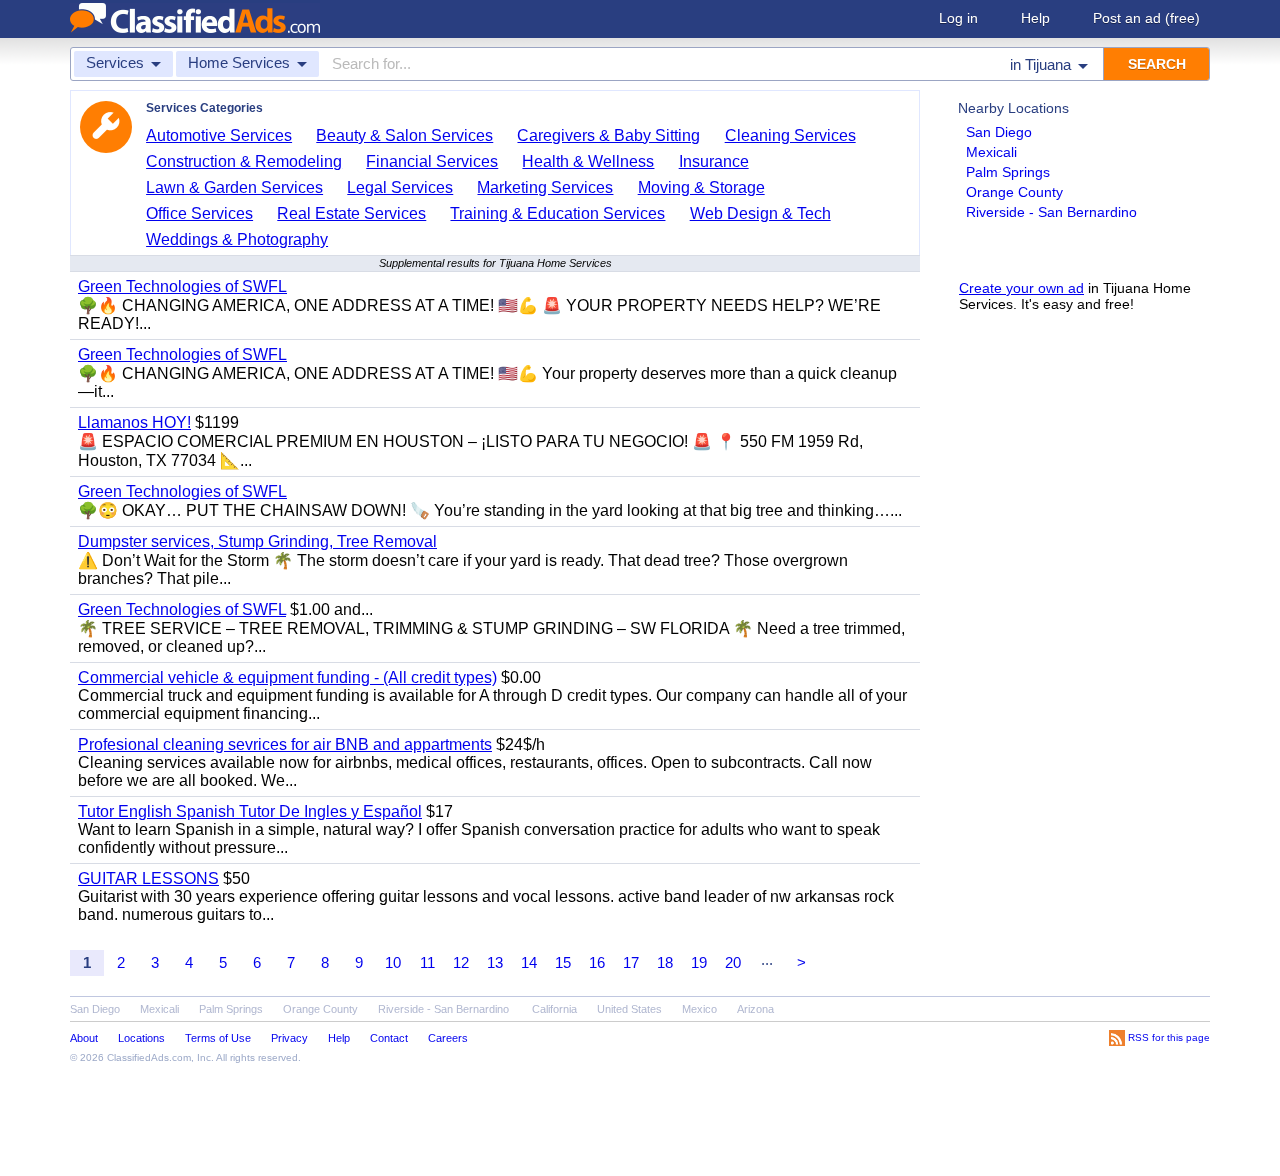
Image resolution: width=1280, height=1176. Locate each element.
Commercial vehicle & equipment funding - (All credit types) (287, 677)
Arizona (755, 1009)
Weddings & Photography (237, 239)
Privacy (289, 1038)
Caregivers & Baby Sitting (608, 135)
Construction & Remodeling (244, 161)
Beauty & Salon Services (404, 135)
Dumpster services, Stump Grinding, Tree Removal (257, 541)
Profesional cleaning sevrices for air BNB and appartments (285, 744)
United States (629, 1009)
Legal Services (400, 187)
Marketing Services (545, 187)
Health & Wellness (588, 161)
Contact (389, 1038)
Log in (958, 18)
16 (597, 962)
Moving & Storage (701, 187)
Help (1035, 18)
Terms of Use (218, 1038)
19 (699, 962)
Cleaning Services (790, 135)
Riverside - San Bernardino (1051, 212)
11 (427, 962)
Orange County (1014, 192)
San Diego (999, 132)
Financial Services (432, 161)
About (84, 1038)
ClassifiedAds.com (149, 1057)
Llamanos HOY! (134, 422)
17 (631, 962)
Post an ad (1146, 18)
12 (461, 962)
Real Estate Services (351, 213)
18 (665, 962)
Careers (448, 1038)
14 (529, 962)
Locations (141, 1038)
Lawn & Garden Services (234, 187)
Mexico (699, 1009)
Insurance (714, 161)
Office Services (199, 213)
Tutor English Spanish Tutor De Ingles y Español (250, 811)
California (554, 1009)
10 (393, 962)
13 (495, 962)
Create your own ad (1021, 288)
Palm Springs (1008, 172)
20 (733, 962)
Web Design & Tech (760, 213)
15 (563, 962)
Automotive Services (219, 135)
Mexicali (991, 152)
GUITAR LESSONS (148, 878)
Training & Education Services (557, 213)
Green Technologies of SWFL (182, 286)
